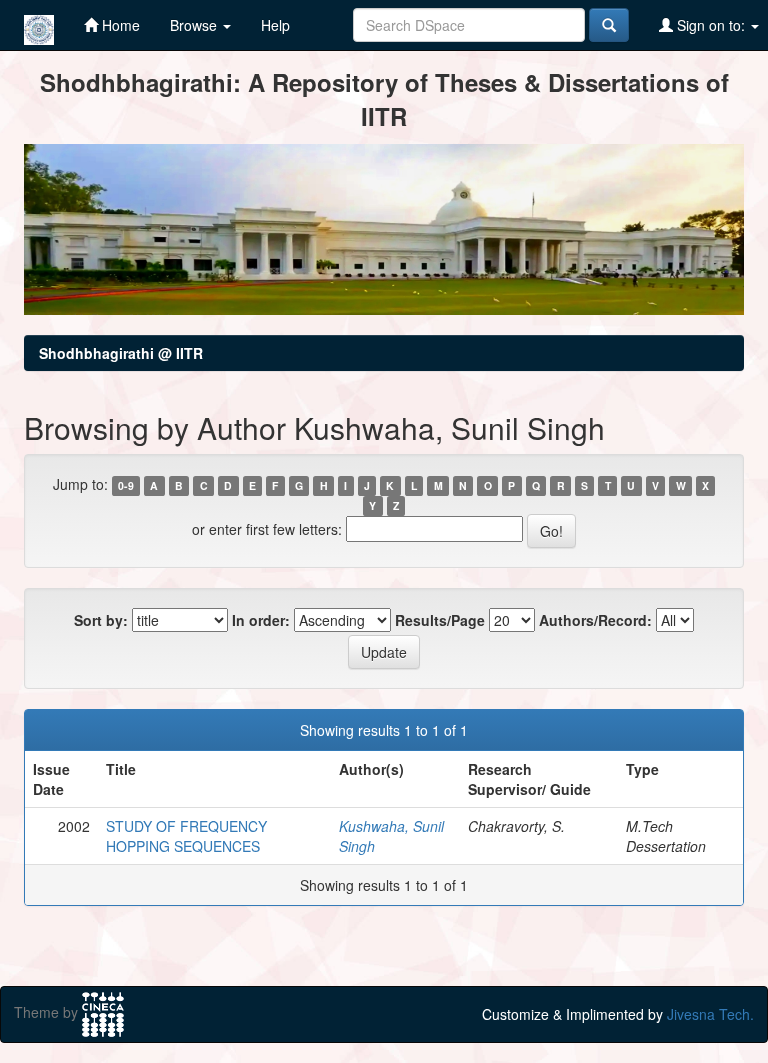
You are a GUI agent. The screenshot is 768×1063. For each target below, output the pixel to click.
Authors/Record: (595, 620)
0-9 (126, 485)
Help (275, 25)
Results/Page (440, 620)
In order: (261, 620)
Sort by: (101, 620)
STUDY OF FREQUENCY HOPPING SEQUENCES (186, 836)
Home (119, 25)
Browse (195, 25)
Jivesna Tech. (710, 1014)
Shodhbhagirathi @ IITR (121, 353)
